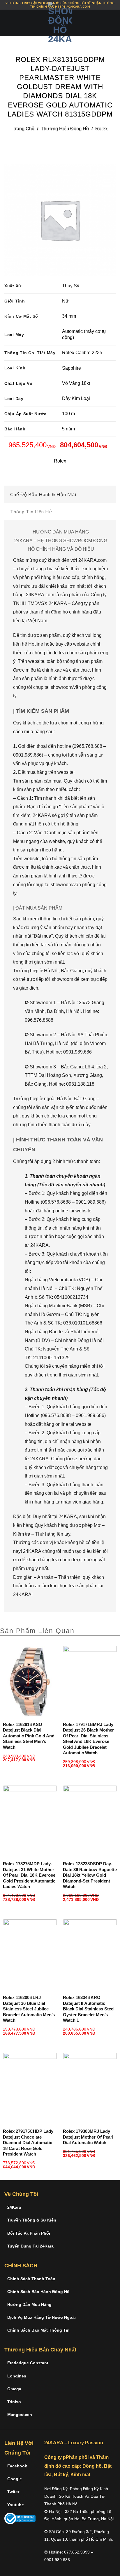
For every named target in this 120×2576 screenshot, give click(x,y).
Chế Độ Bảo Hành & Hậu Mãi (43, 494)
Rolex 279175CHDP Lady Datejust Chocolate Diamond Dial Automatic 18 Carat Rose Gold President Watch (28, 2143)
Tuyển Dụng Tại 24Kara (30, 2246)
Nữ (65, 301)
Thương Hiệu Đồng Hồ (65, 129)
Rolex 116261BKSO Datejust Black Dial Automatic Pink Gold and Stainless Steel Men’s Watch (29, 1736)
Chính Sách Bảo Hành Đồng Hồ (38, 2292)
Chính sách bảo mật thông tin (38, 2330)
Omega (14, 2389)
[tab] (60, 494)
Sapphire (72, 368)
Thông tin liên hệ (31, 511)
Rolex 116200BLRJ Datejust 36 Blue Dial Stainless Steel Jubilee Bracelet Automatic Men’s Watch (29, 2009)
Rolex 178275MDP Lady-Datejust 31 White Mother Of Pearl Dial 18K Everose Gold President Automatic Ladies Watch (29, 1875)
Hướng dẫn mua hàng (29, 2304)
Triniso (14, 2402)
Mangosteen (20, 2415)
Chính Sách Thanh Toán (31, 2279)
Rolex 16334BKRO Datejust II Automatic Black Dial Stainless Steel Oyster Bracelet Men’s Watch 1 (89, 2009)
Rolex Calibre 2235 (82, 353)
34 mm (69, 316)
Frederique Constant (28, 2363)
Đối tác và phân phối (29, 2233)
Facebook (17, 2466)
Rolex (101, 129)
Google (15, 2479)
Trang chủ (23, 129)
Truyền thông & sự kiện (32, 2220)
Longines (17, 2376)
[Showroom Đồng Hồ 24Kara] (60, 23)
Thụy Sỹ (71, 286)
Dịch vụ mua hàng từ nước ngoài (42, 2317)
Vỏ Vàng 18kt (76, 383)
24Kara (14, 2207)
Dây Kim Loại (76, 398)
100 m (68, 414)
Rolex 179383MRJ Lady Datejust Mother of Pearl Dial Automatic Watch (88, 2137)
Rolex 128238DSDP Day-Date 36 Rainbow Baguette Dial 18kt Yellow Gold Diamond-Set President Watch (90, 1875)
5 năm (68, 429)
